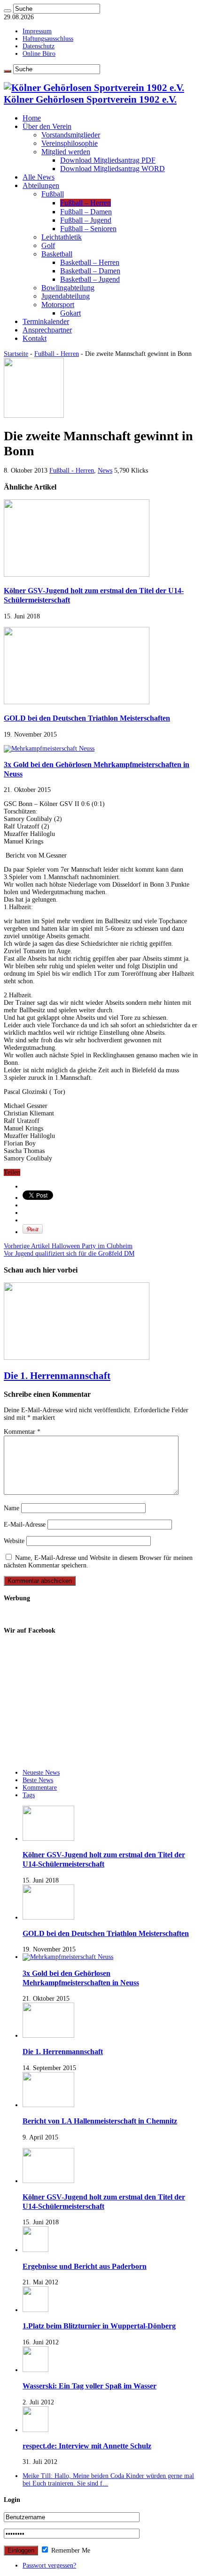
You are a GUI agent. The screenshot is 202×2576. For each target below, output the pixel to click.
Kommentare (40, 1788)
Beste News (38, 1780)
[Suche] (8, 11)
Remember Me (70, 2550)
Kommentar (22, 1432)
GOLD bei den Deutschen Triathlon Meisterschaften (87, 718)
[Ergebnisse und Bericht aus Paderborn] (35, 2250)
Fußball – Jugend (86, 220)
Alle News (39, 177)
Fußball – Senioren (88, 229)
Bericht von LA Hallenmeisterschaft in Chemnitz (100, 2121)
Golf (48, 245)
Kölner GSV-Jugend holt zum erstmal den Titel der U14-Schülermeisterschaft (104, 1859)
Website (14, 1541)
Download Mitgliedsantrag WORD (113, 169)
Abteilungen (41, 185)
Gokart (70, 313)
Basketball (57, 254)
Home (32, 118)
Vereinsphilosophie (70, 143)
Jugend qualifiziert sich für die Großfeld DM (69, 1254)
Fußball (53, 194)
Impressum (37, 31)
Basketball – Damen (90, 271)
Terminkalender (46, 321)
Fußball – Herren (85, 203)
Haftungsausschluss (48, 39)
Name (12, 1508)
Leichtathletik (62, 237)
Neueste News (41, 1773)
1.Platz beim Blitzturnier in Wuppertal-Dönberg (99, 2326)
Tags (29, 1795)
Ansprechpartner (47, 330)
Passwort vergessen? (49, 2565)
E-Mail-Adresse (25, 1525)
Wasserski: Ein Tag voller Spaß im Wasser (89, 2386)
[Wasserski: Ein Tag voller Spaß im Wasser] (35, 2370)
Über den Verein (47, 126)
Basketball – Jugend (90, 279)
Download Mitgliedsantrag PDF (108, 160)
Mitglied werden (66, 152)
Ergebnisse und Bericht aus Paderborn (85, 2266)
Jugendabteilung (66, 296)
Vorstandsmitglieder (71, 135)
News (105, 471)
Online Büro (39, 54)
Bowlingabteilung (68, 288)
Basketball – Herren (90, 262)
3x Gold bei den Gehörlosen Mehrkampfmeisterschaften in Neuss (81, 1978)
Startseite (16, 354)
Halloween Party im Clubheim (68, 1246)
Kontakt (35, 338)
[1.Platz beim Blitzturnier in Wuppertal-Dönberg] (35, 2310)
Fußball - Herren (57, 354)
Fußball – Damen (86, 212)
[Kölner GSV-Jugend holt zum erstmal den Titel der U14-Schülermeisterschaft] (48, 2181)
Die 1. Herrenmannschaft (57, 1376)
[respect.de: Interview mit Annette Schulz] (35, 2430)
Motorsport (58, 305)
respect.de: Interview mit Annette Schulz (87, 2446)
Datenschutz (39, 46)
